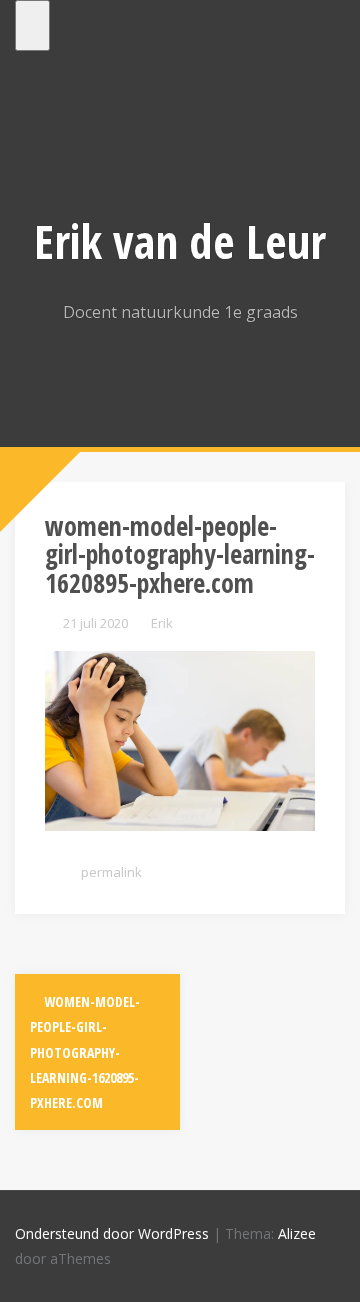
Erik (162, 623)
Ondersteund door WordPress (112, 1233)
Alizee (297, 1233)
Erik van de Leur (180, 241)
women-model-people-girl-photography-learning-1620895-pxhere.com (85, 1052)
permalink (110, 872)
